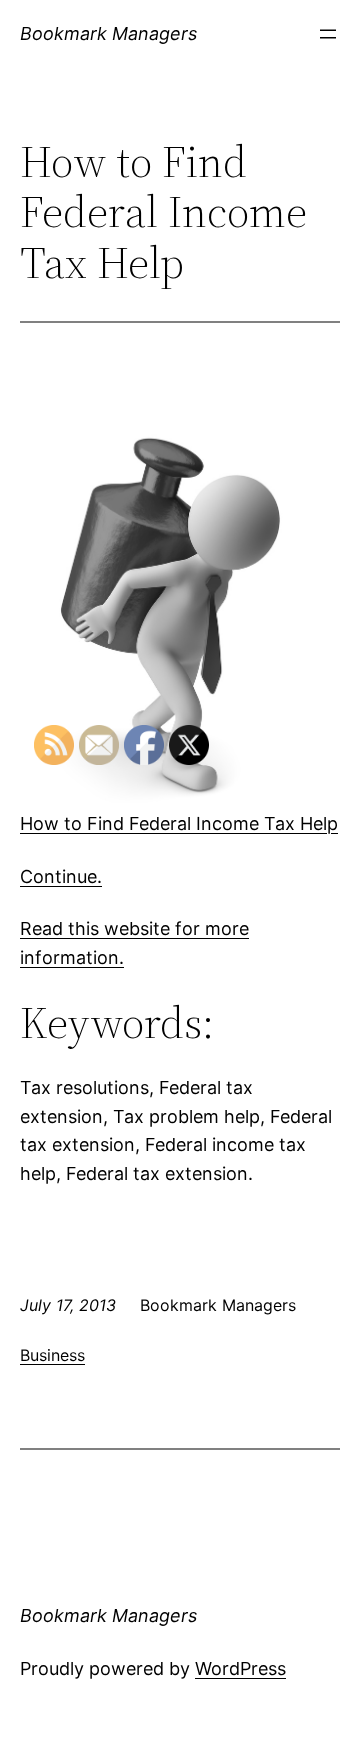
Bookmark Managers (108, 33)
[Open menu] (328, 34)
